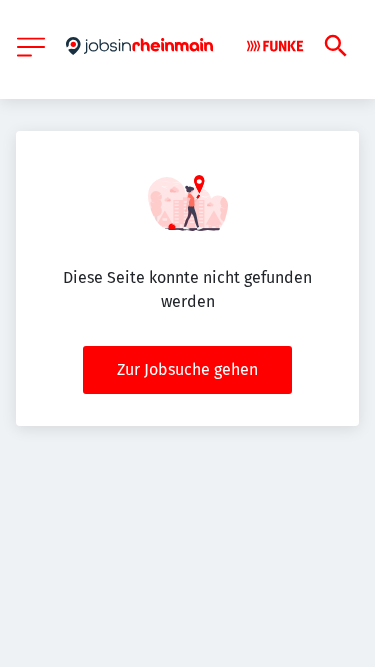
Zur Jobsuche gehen (187, 369)
